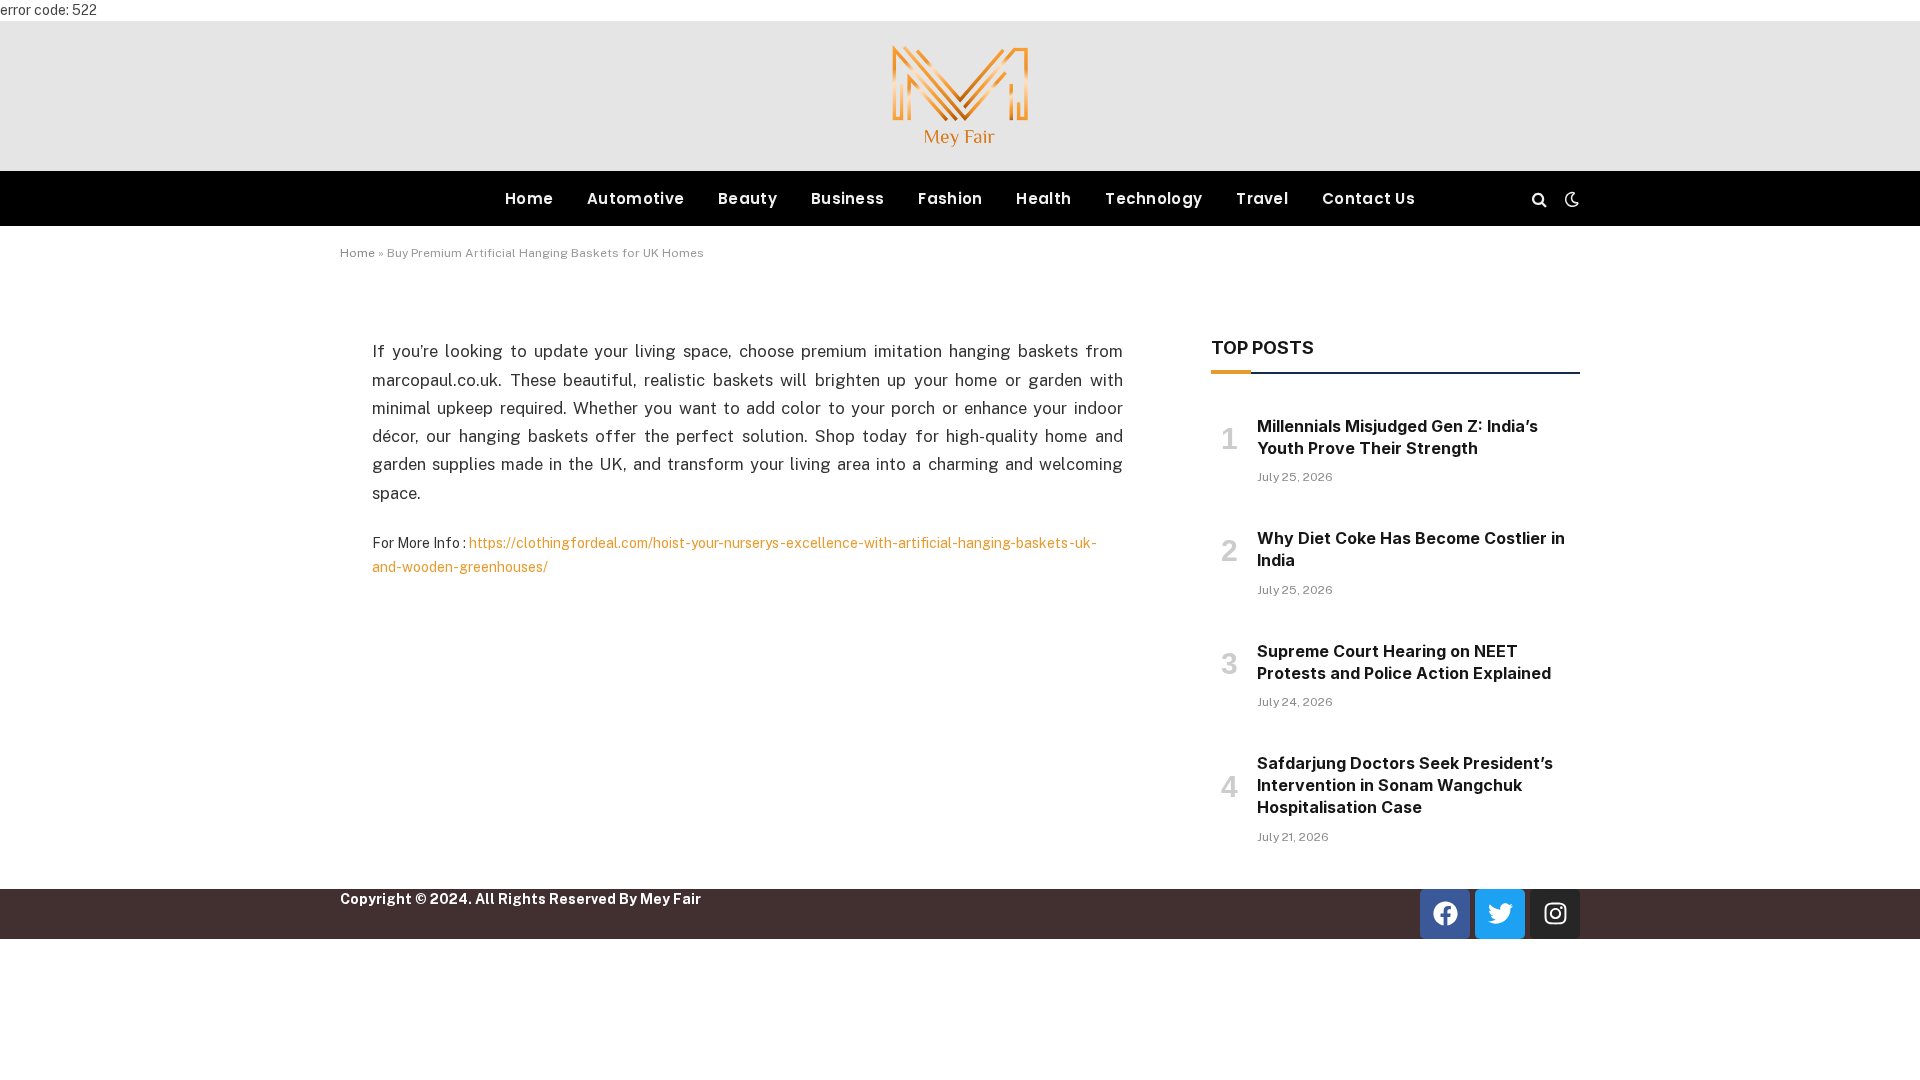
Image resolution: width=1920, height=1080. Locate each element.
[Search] (1539, 198)
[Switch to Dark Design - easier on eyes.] (1570, 199)
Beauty (747, 198)
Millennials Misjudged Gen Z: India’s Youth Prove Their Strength (1397, 437)
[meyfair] (960, 96)
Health (1043, 198)
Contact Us (1368, 198)
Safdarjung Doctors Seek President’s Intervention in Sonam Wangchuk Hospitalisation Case (1405, 785)
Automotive (635, 198)
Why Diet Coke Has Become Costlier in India (1411, 549)
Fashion (950, 198)
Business (847, 198)
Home (529, 198)
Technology (1153, 198)
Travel (1262, 198)
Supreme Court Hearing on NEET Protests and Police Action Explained (1404, 662)
